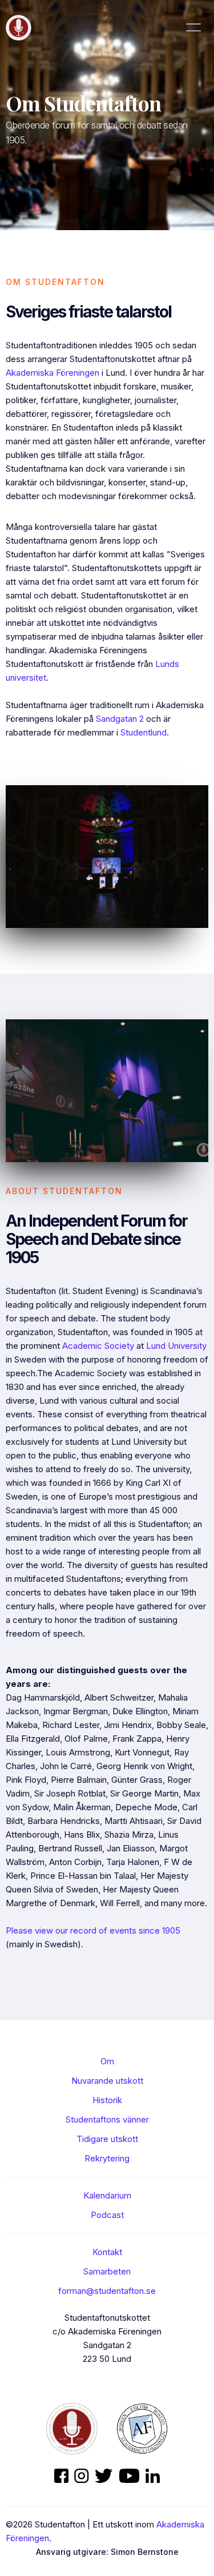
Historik (107, 2100)
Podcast (107, 2215)
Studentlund (144, 732)
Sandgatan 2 (120, 719)
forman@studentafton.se (107, 2291)
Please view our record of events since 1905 (93, 1930)
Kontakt (107, 2252)
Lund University (176, 1346)
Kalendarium (107, 2195)
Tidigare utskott (107, 2139)
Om (107, 2061)
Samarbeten (107, 2271)
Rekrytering (107, 2158)
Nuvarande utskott (107, 2081)
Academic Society (98, 1346)
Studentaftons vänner (107, 2119)
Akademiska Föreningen (53, 373)
